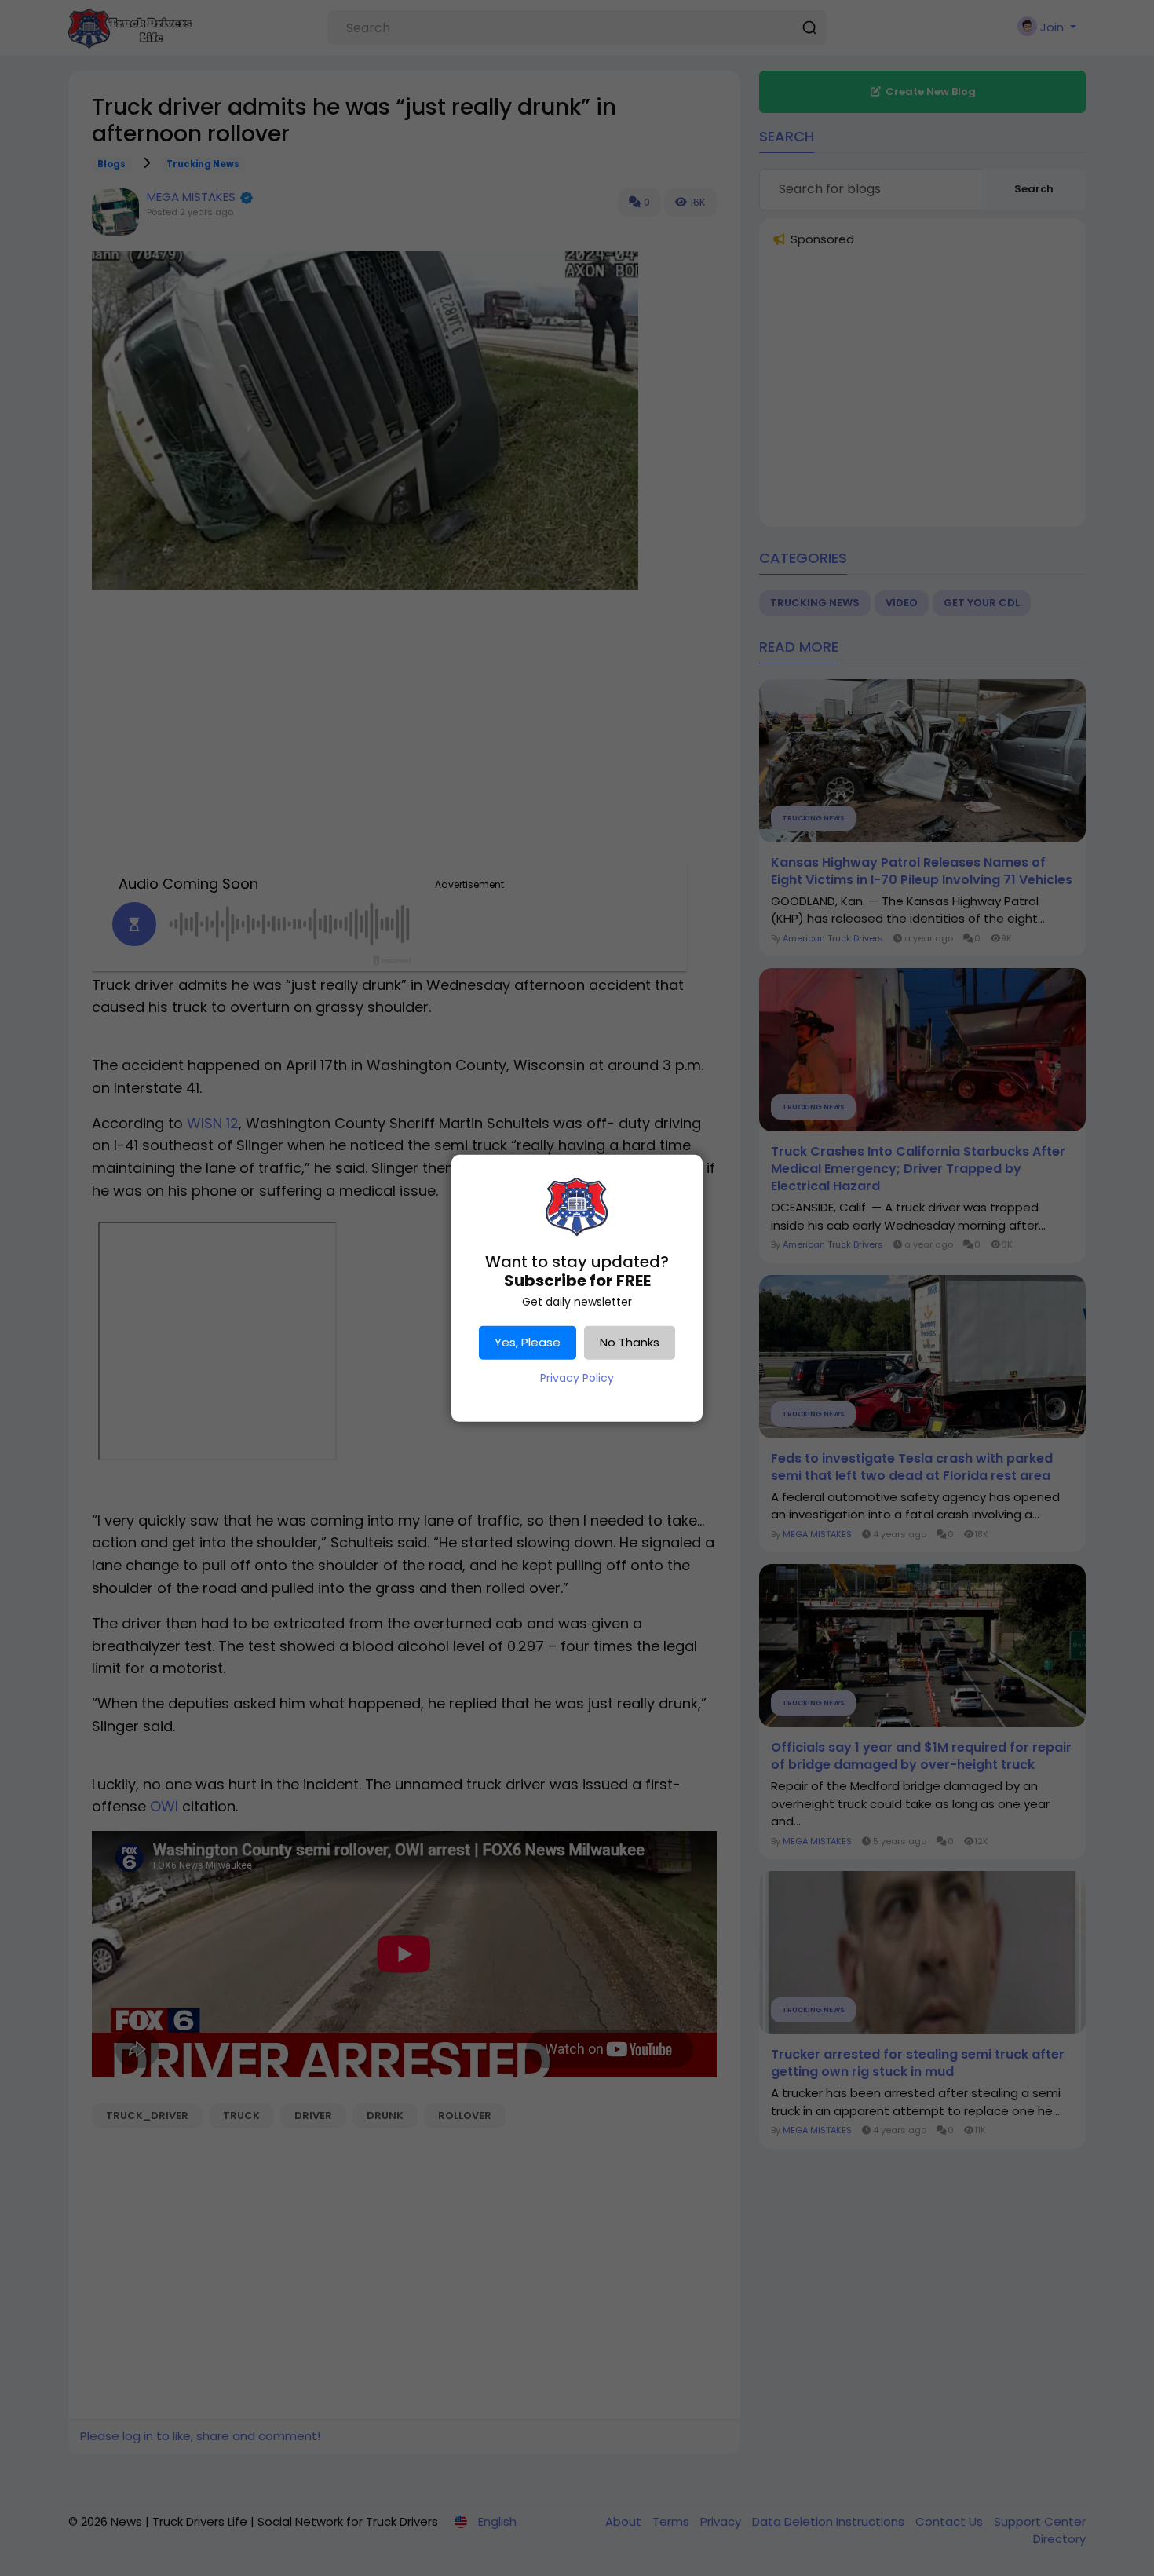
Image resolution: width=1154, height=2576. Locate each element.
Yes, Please (528, 1342)
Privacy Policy (577, 1378)
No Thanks (630, 1342)
